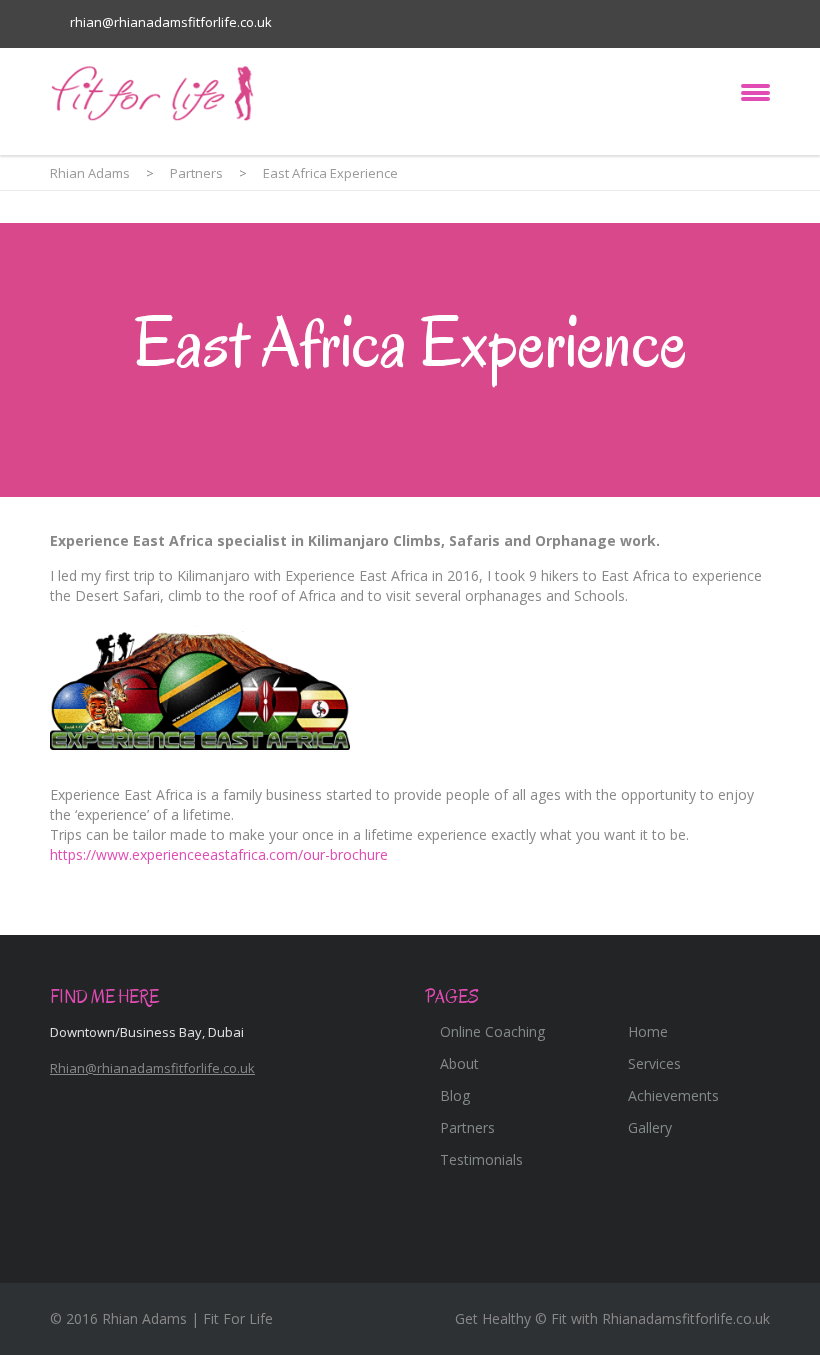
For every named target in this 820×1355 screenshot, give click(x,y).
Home (648, 1031)
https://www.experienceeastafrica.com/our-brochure (219, 854)
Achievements (673, 1095)
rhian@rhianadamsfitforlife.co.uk (171, 22)
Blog (455, 1095)
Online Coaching (492, 1031)
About (459, 1063)
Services (654, 1063)
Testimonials (481, 1159)
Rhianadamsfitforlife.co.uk (686, 1318)
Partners (467, 1127)
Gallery (650, 1127)
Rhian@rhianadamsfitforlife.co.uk (152, 1068)
